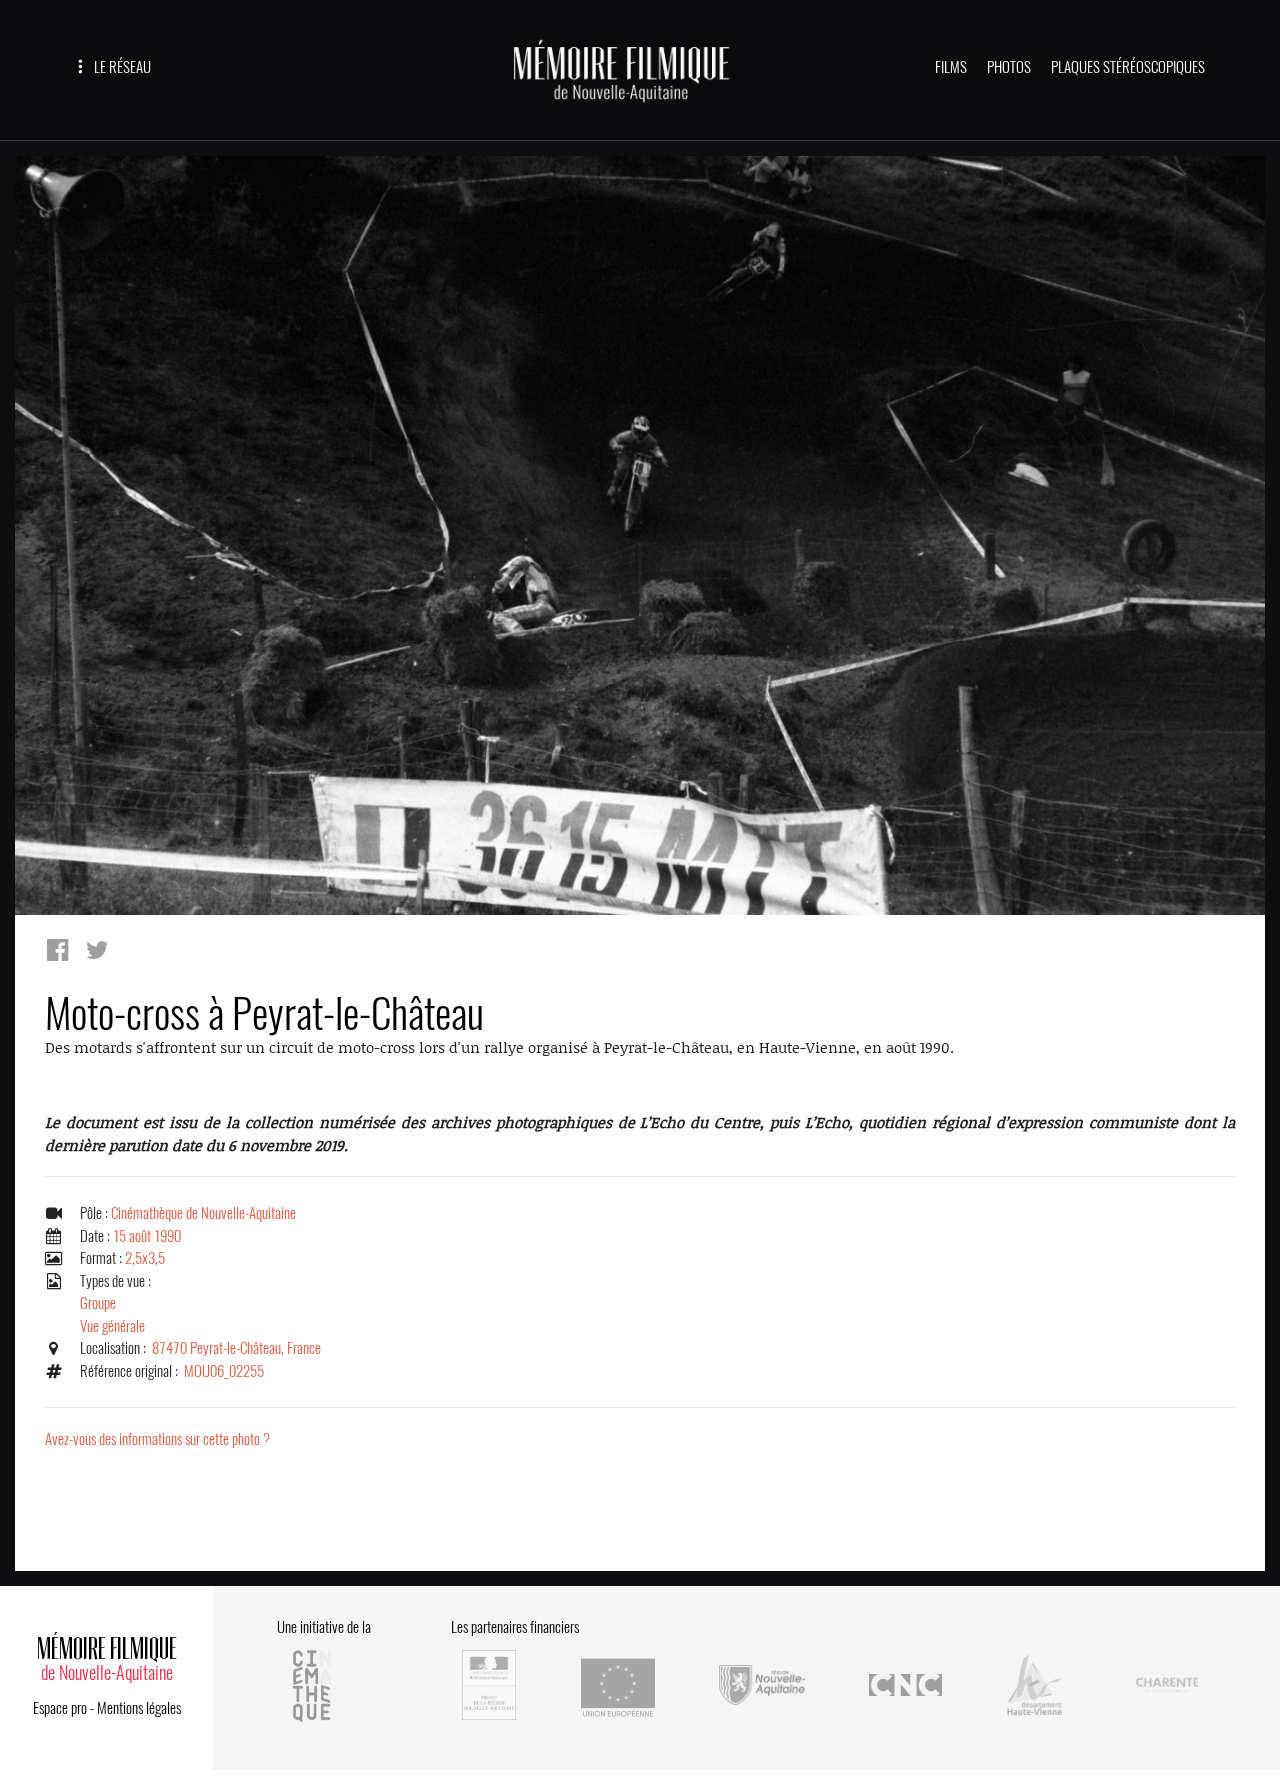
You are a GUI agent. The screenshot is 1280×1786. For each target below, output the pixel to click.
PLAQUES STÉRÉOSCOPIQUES (1128, 67)
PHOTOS (1009, 67)
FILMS (951, 67)
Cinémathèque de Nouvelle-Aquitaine (203, 1213)
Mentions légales (139, 1708)
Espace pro (60, 1708)
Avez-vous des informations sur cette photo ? (157, 1439)
